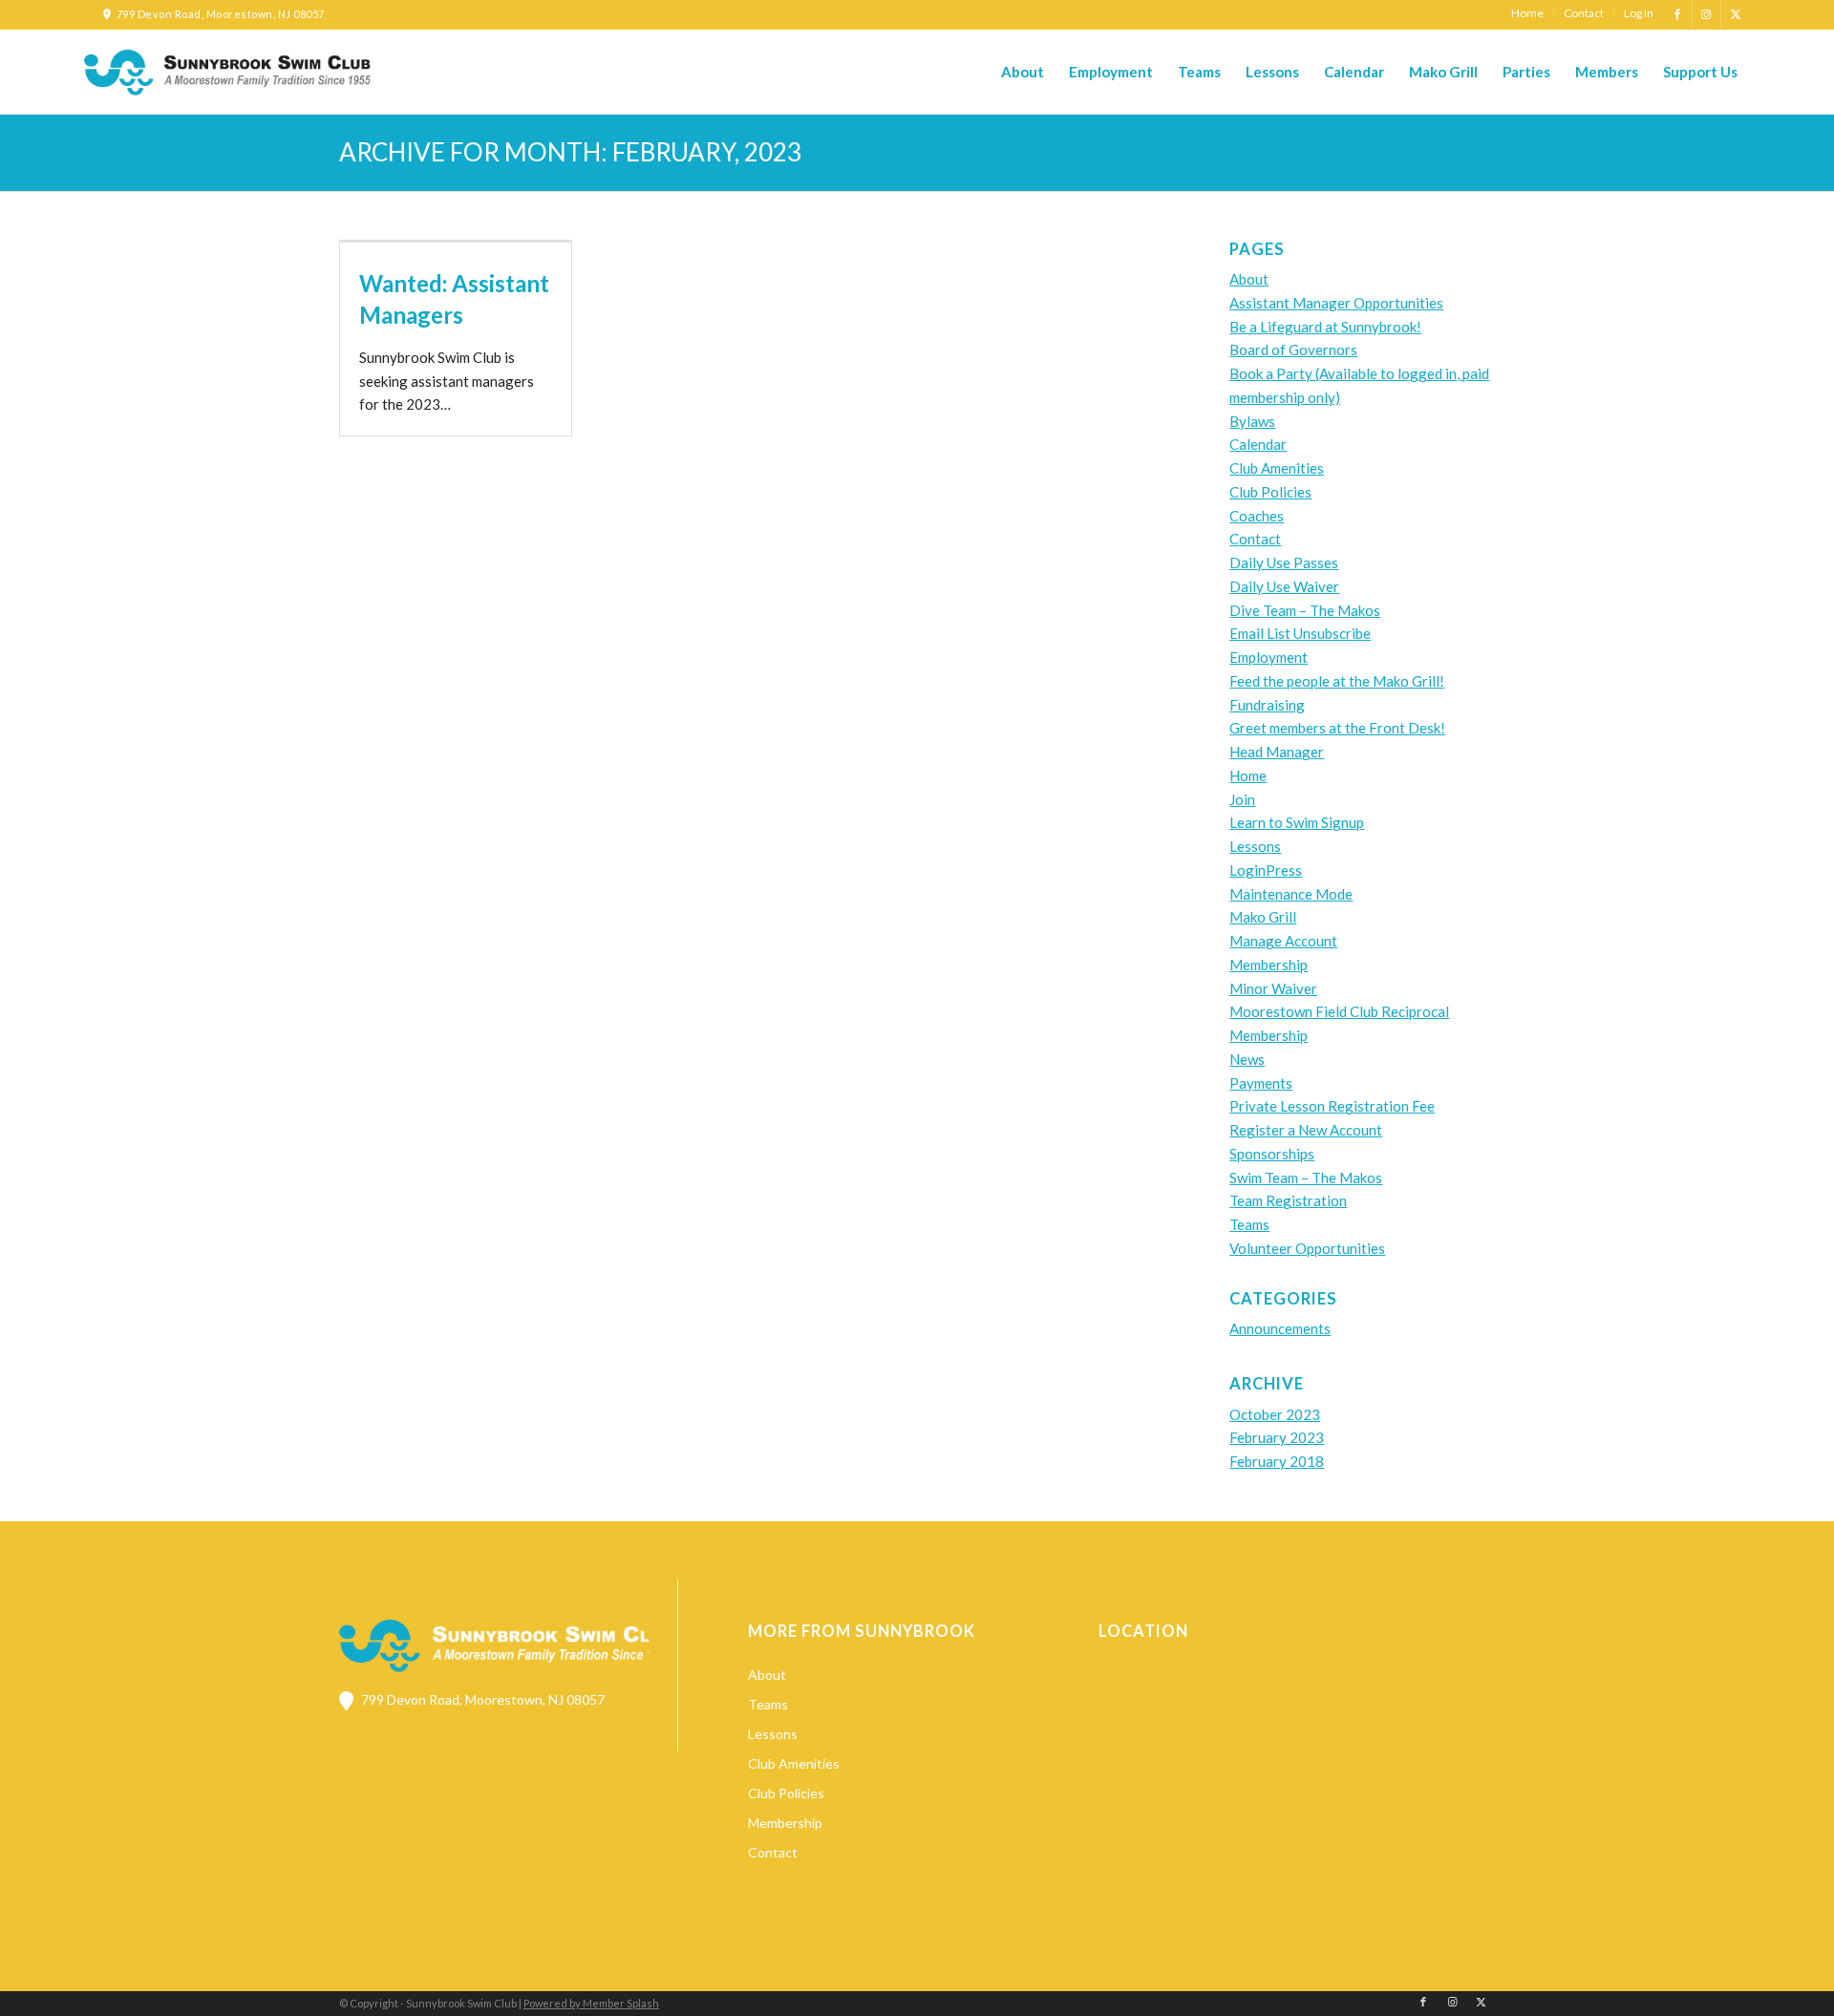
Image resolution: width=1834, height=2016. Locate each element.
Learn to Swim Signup (1297, 822)
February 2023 (1277, 1437)
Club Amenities (1277, 468)
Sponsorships (1272, 1154)
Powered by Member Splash (591, 2003)
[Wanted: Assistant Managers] (456, 242)
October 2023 (1275, 1414)
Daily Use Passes (1284, 562)
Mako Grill (1263, 917)
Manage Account (1283, 941)
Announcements (1280, 1328)
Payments (1261, 1083)
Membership (1269, 965)
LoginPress (1266, 870)
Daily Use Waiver (1284, 586)
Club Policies (1270, 492)
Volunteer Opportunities (1307, 1248)
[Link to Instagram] (1706, 14)
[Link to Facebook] (1678, 14)
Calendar (1258, 444)
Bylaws (1252, 421)
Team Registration (1288, 1200)
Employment (1269, 657)
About (1249, 279)
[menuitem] (1528, 13)
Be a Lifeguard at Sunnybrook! (1325, 327)
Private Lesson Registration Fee (1332, 1106)
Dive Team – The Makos (1305, 610)
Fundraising (1267, 705)
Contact (1255, 539)
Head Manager (1277, 752)
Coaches (1257, 516)
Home (1248, 775)
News (1247, 1059)
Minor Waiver (1273, 988)
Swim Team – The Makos (1306, 1178)
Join (1242, 799)
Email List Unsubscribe (1300, 633)
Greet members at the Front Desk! (1337, 728)
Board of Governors (1293, 350)
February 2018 (1277, 1461)
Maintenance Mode (1291, 894)
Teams (1249, 1224)
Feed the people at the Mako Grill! (1337, 681)
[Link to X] (1736, 14)
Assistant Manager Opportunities (1336, 303)
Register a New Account (1306, 1130)
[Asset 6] (227, 73)
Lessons (1255, 846)
